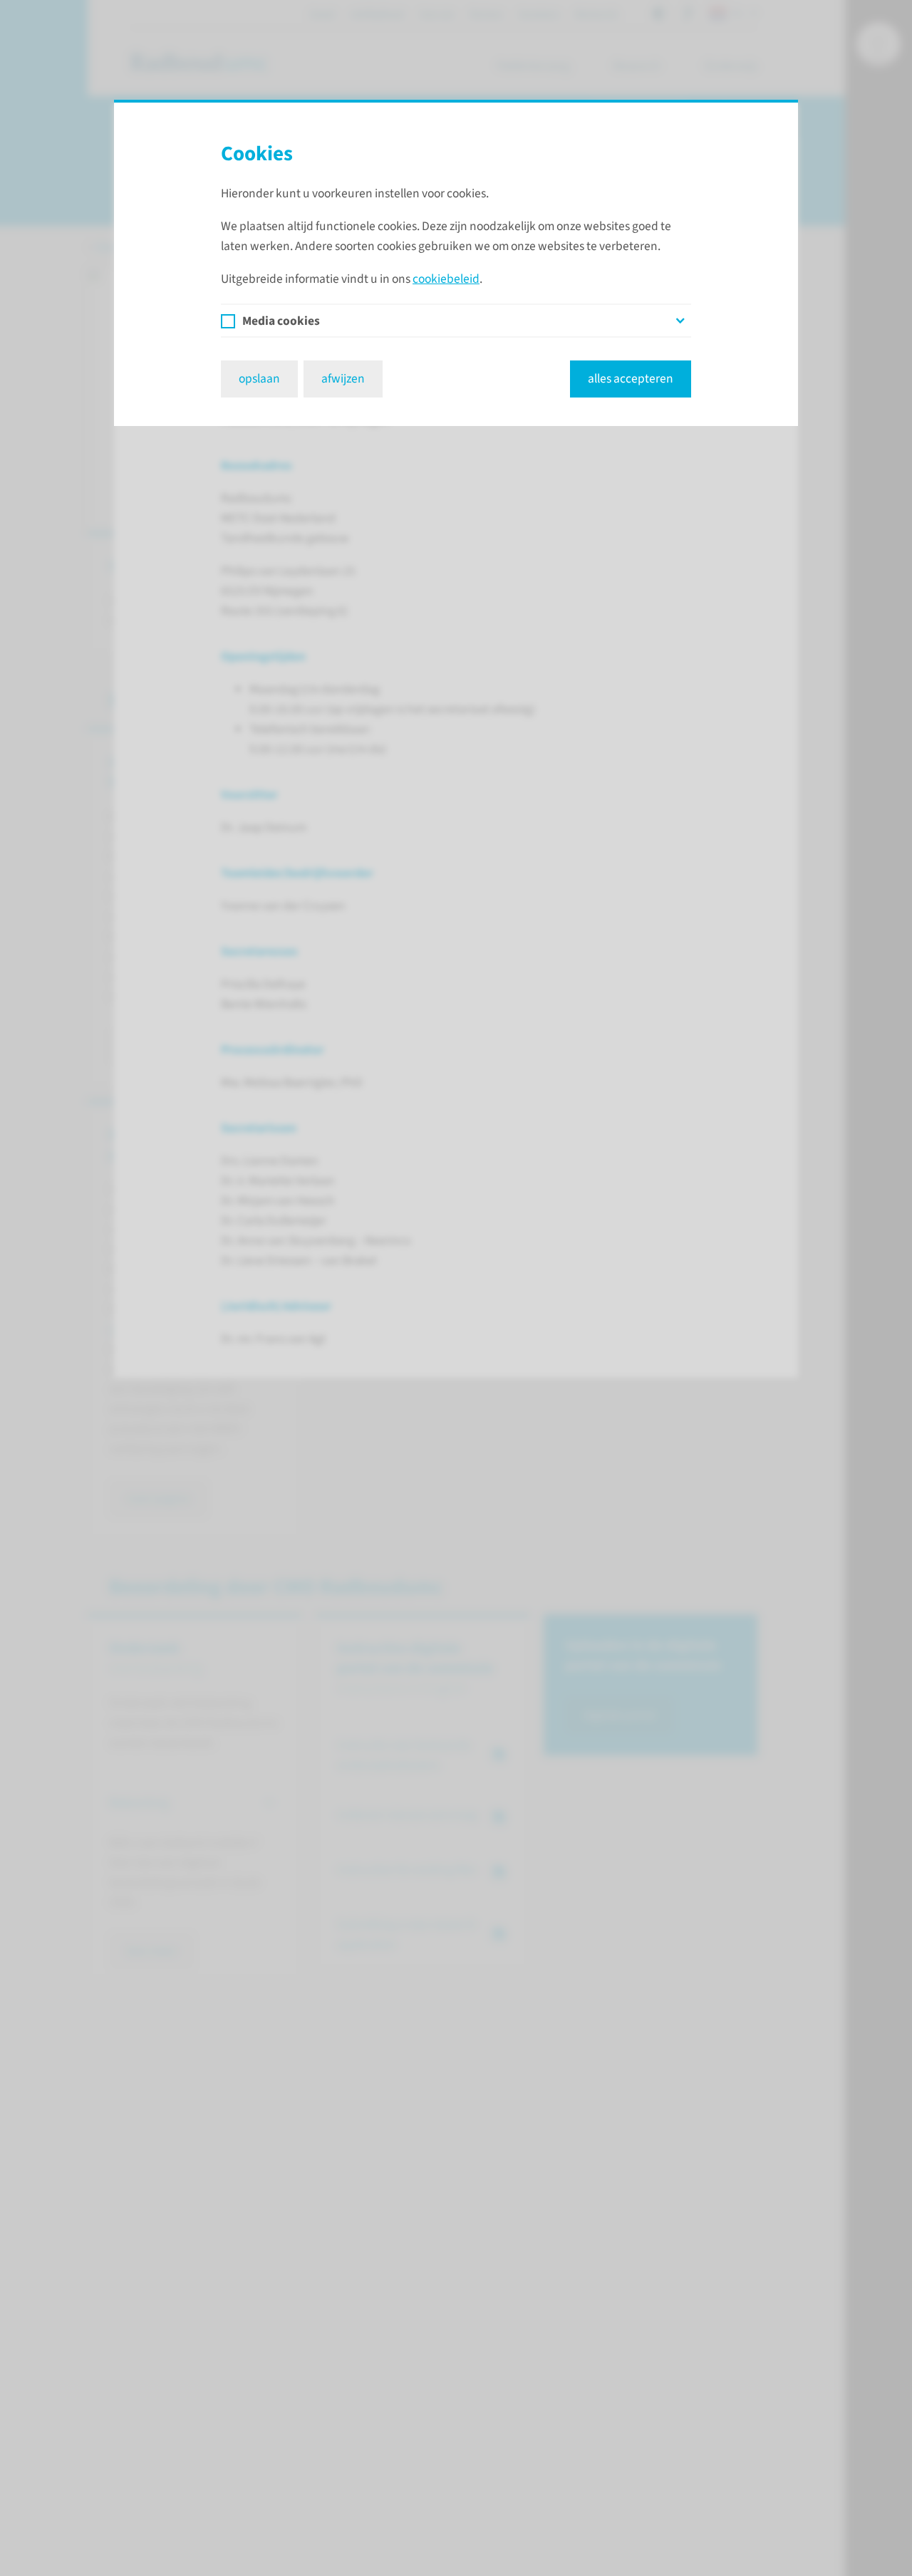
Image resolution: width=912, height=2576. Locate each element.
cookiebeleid (446, 279)
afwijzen (343, 379)
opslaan (259, 379)
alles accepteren (631, 379)
